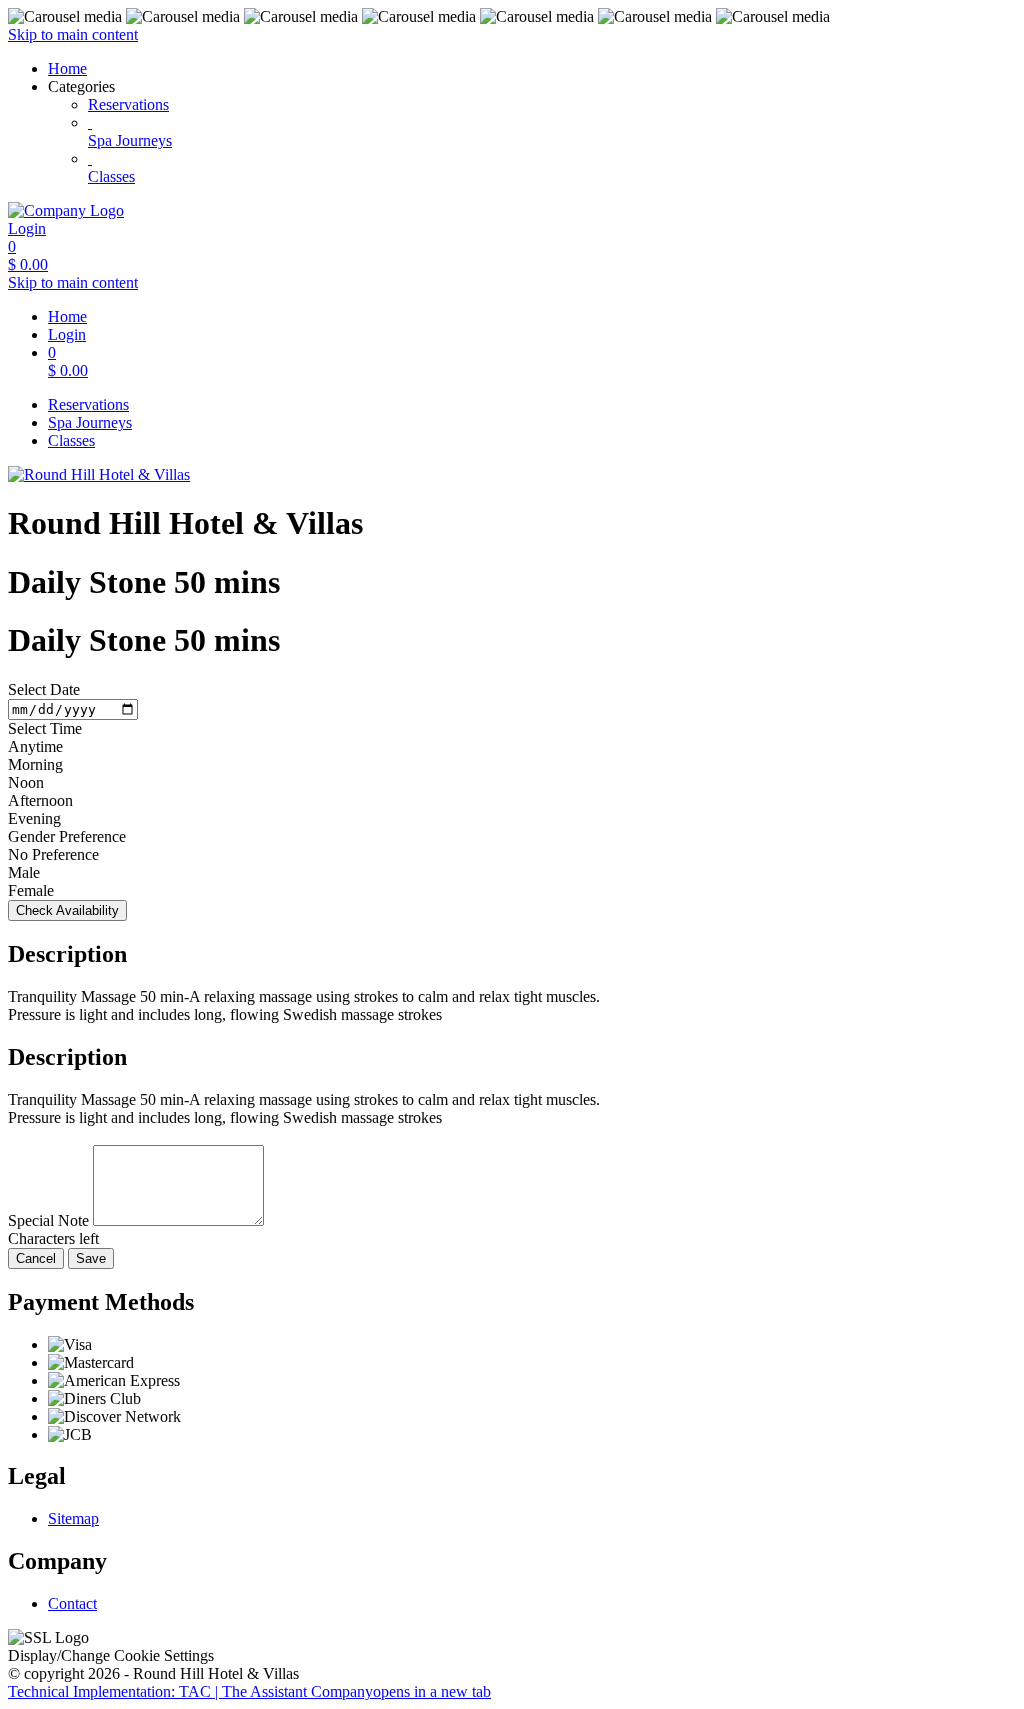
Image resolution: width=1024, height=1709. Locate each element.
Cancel (36, 1258)
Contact (72, 1603)
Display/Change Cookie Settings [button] (111, 1655)
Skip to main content (73, 34)
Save (91, 1258)
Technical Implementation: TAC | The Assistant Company (249, 1691)
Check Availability (67, 910)
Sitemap (73, 1518)
